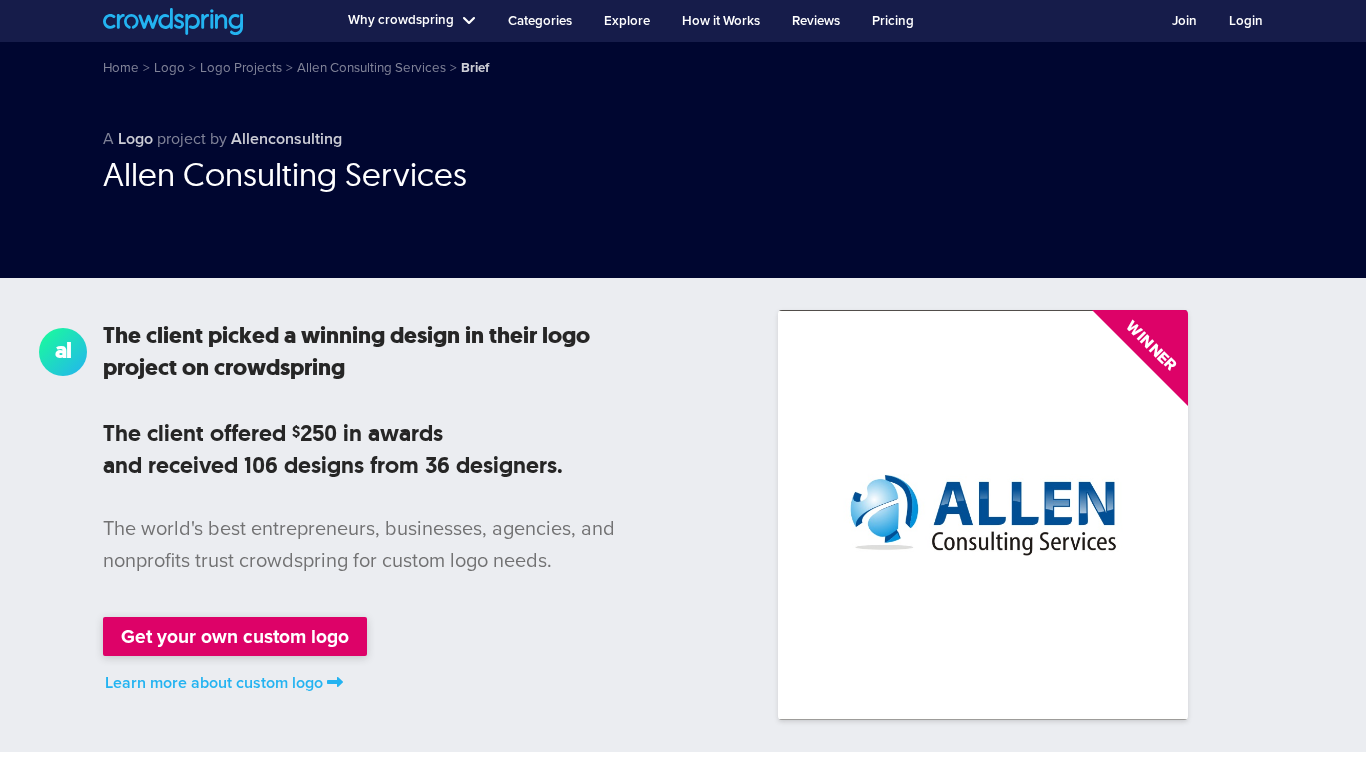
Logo (135, 139)
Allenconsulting (286, 139)
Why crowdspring (401, 20)
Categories (540, 21)
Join (1184, 21)
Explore (627, 21)
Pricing (893, 21)
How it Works (721, 21)
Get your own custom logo (235, 636)
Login (1246, 21)
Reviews (816, 21)
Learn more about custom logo (214, 683)
